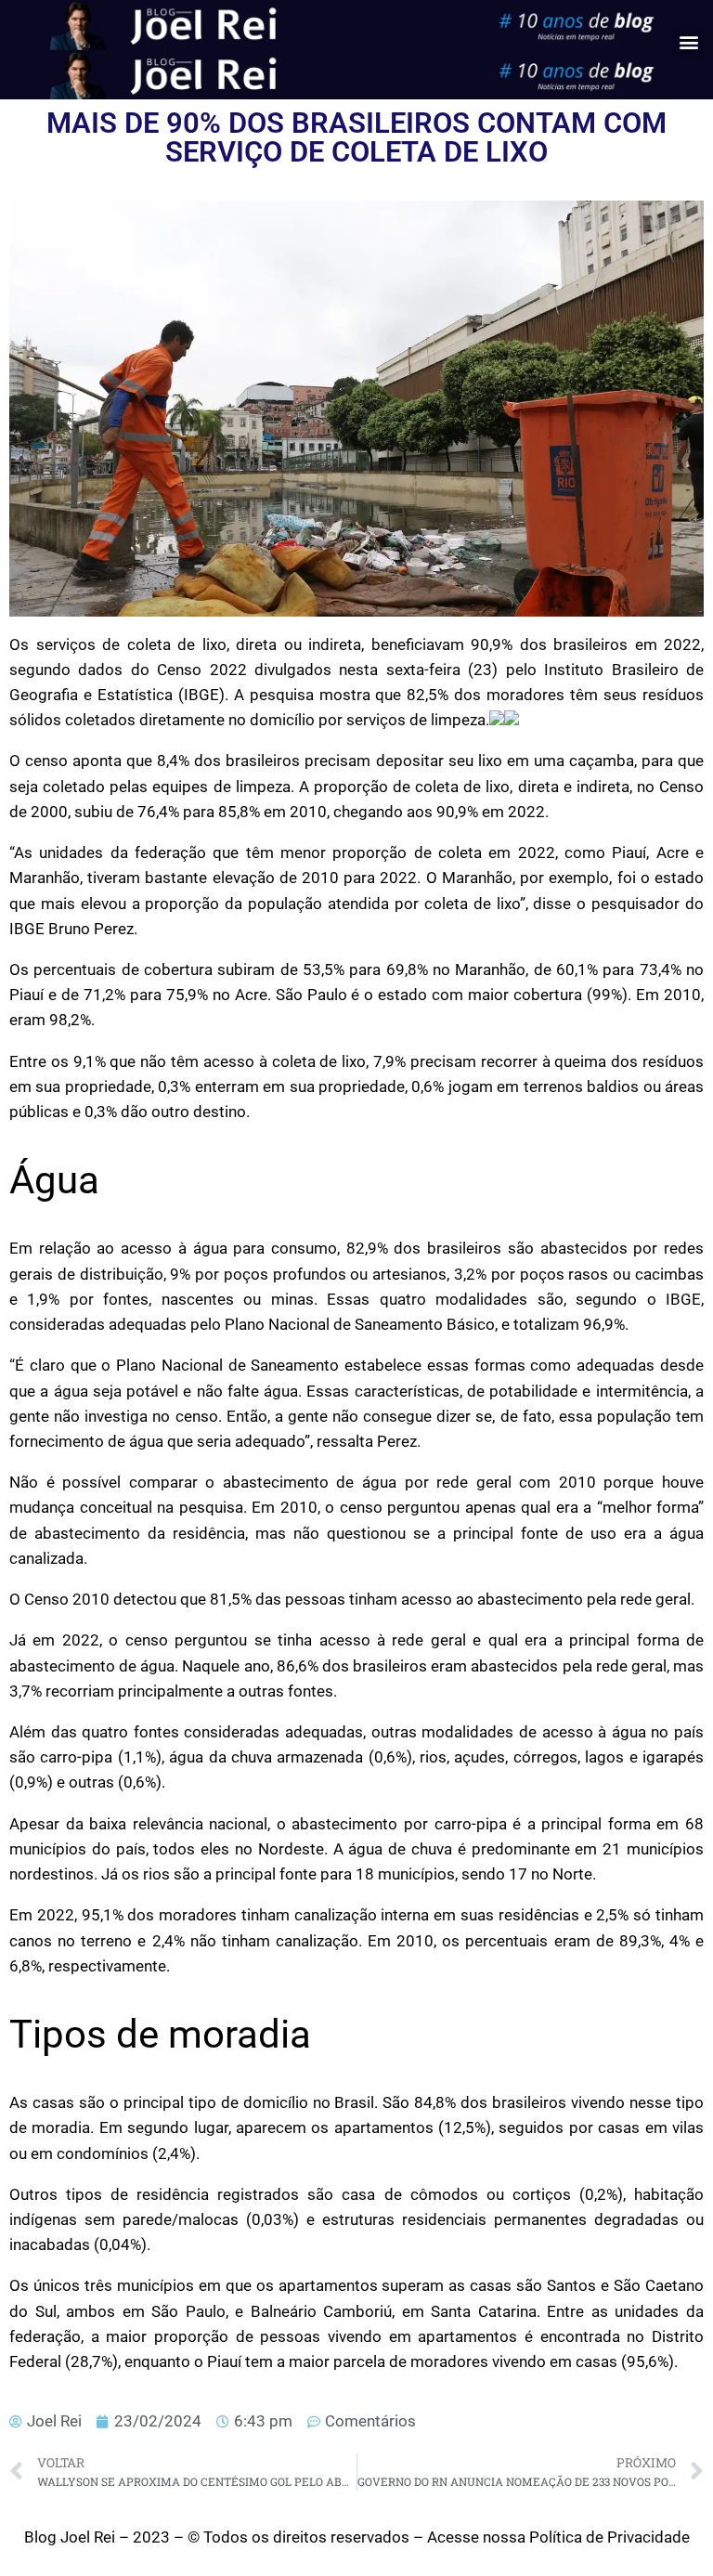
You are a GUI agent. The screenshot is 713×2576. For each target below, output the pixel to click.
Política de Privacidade (609, 2537)
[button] (688, 41)
